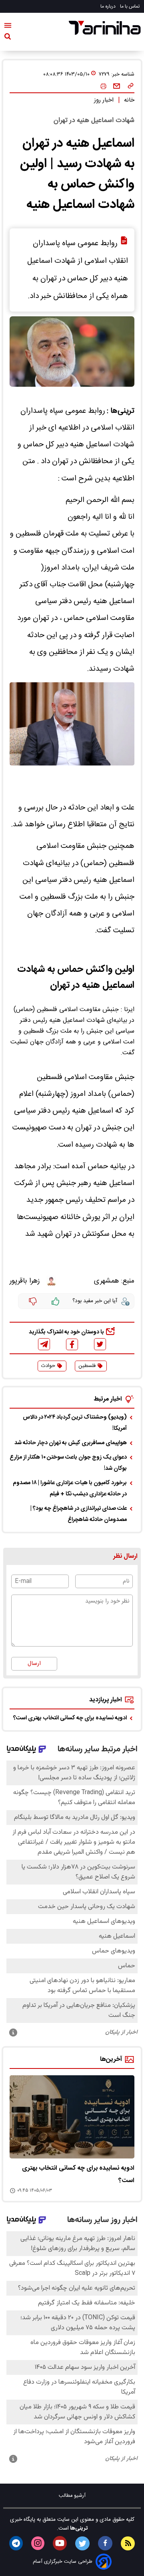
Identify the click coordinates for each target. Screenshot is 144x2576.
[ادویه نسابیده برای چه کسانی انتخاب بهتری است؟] (72, 2117)
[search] (8, 38)
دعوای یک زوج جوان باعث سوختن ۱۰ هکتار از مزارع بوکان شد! (68, 1463)
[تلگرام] (44, 1344)
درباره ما (109, 6)
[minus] (33, 1301)
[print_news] (103, 87)
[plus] (56, 1301)
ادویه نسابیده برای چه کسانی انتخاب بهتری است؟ (70, 1718)
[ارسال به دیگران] (117, 86)
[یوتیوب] (60, 2543)
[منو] (8, 27)
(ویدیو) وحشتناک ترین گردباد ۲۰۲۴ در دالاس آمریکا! (75, 1423)
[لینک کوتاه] (131, 86)
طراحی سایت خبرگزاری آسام (63, 2562)
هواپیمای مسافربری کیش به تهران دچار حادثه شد (71, 1443)
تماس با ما (130, 6)
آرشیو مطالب (72, 2496)
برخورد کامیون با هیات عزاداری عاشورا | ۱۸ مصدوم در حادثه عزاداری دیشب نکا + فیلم (70, 1489)
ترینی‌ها (78, 2528)
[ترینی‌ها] (105, 28)
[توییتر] (100, 1344)
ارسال (34, 1664)
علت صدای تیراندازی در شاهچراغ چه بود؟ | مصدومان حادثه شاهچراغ (79, 1514)
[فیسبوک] (72, 1344)
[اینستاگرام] (38, 2543)
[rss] (128, 2543)
